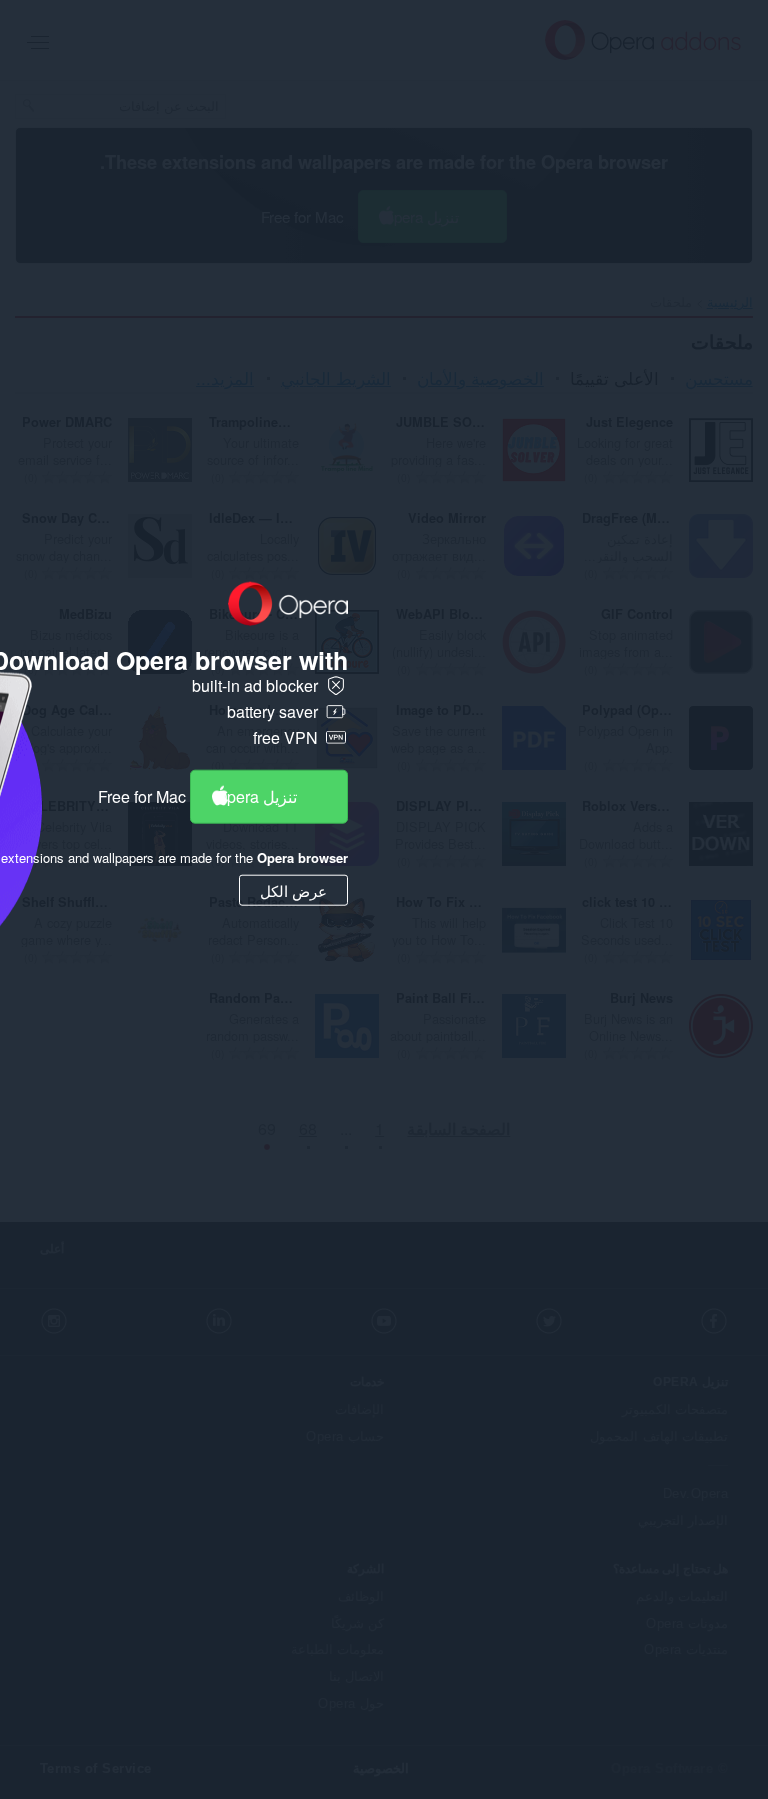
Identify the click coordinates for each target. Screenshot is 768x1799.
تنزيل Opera (256, 795)
